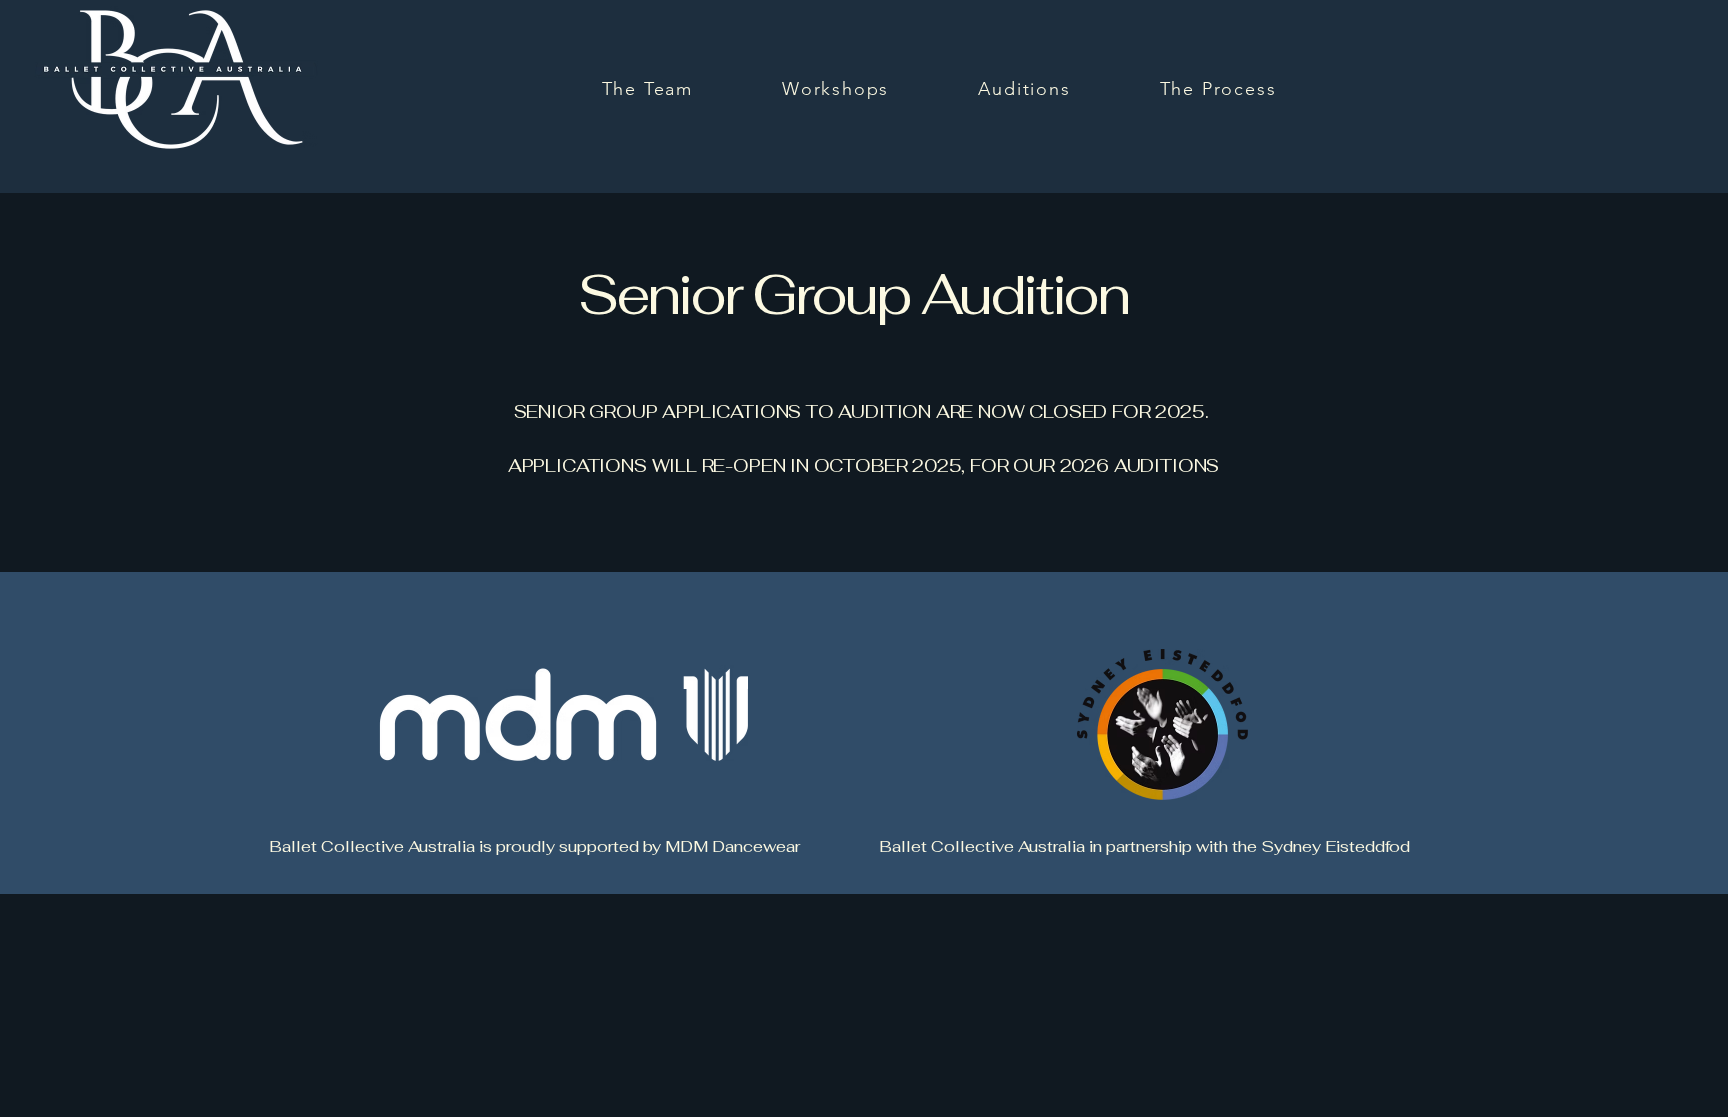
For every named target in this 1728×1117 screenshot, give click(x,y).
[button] (1024, 89)
